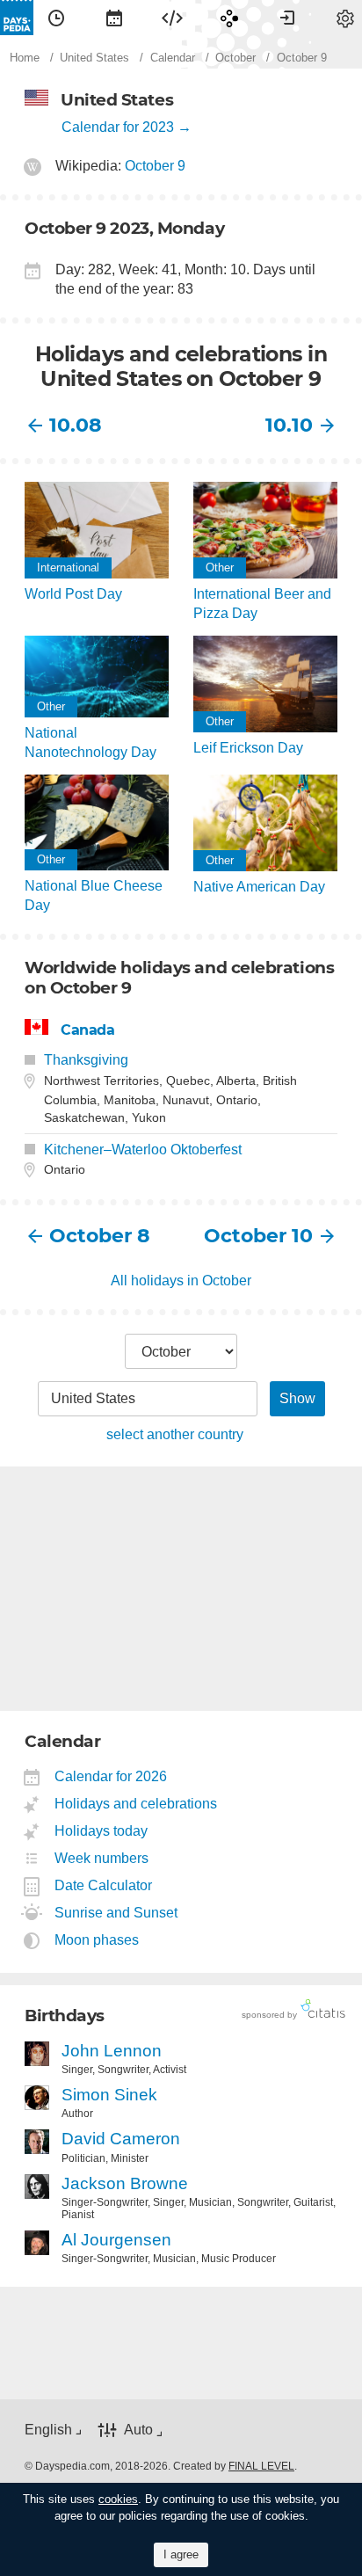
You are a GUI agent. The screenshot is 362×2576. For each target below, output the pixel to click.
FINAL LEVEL (261, 2466)
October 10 (258, 1236)
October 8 (100, 1236)
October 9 (155, 166)
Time (56, 18)
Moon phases (97, 1940)
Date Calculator (104, 1885)
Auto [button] (138, 2430)
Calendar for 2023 (118, 127)
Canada (88, 1030)
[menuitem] (56, 18)
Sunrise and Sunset (116, 1913)
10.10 (289, 425)
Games (229, 18)
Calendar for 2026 (111, 1776)
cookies (118, 2499)
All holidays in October (181, 1281)
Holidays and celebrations (136, 1804)
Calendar (114, 18)
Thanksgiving (86, 1060)
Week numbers (102, 1858)
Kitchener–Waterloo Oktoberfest (143, 1150)
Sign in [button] (287, 18)
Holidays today (101, 1831)
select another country (175, 1434)
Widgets (172, 18)
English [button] (48, 2430)
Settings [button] (345, 18)
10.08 (76, 425)
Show (297, 1398)
